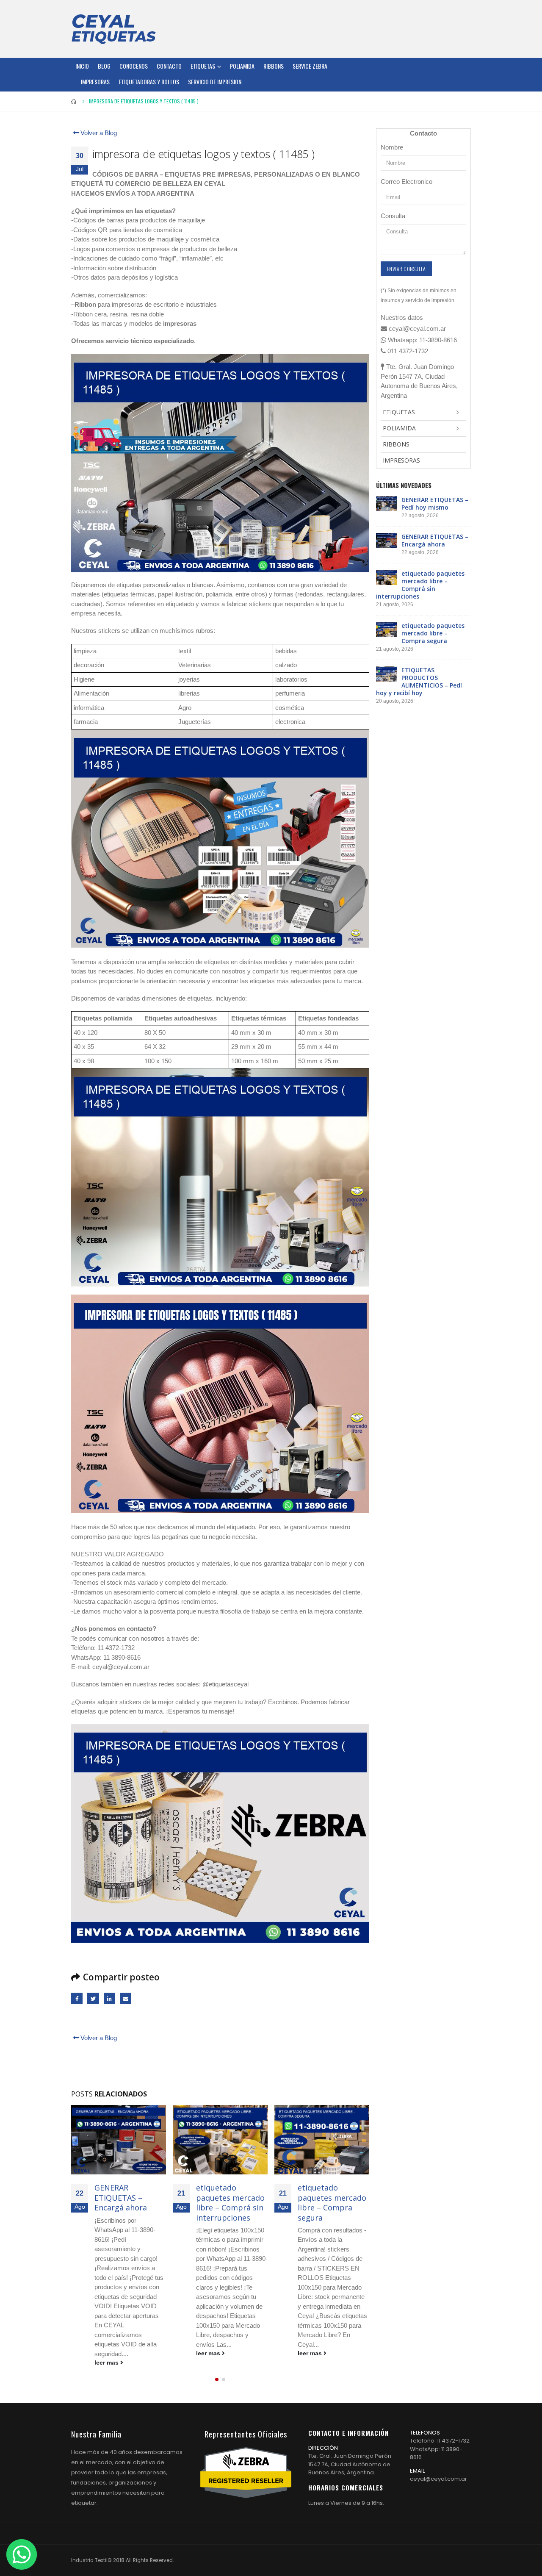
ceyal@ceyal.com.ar (438, 2480)
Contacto (169, 66)
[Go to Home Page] (74, 101)
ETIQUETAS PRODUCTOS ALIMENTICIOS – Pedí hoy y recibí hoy (328, 2207)
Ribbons (274, 66)
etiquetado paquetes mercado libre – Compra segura (230, 2202)
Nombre (392, 147)
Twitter (93, 1998)
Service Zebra (310, 66)
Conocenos (134, 66)
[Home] (113, 29)
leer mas (107, 2353)
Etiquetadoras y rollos (149, 82)
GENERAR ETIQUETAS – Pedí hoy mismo (435, 503)
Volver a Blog (98, 133)
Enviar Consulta (406, 269)
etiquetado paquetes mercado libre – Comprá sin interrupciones (129, 2202)
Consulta (393, 216)
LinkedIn (109, 1998)
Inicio (82, 66)
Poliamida (242, 66)
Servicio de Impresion (215, 82)
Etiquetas (203, 66)
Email (126, 1998)
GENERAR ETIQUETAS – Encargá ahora (435, 540)
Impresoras (95, 82)
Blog (104, 66)
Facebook (77, 1998)
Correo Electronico (406, 182)
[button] (217, 2380)
